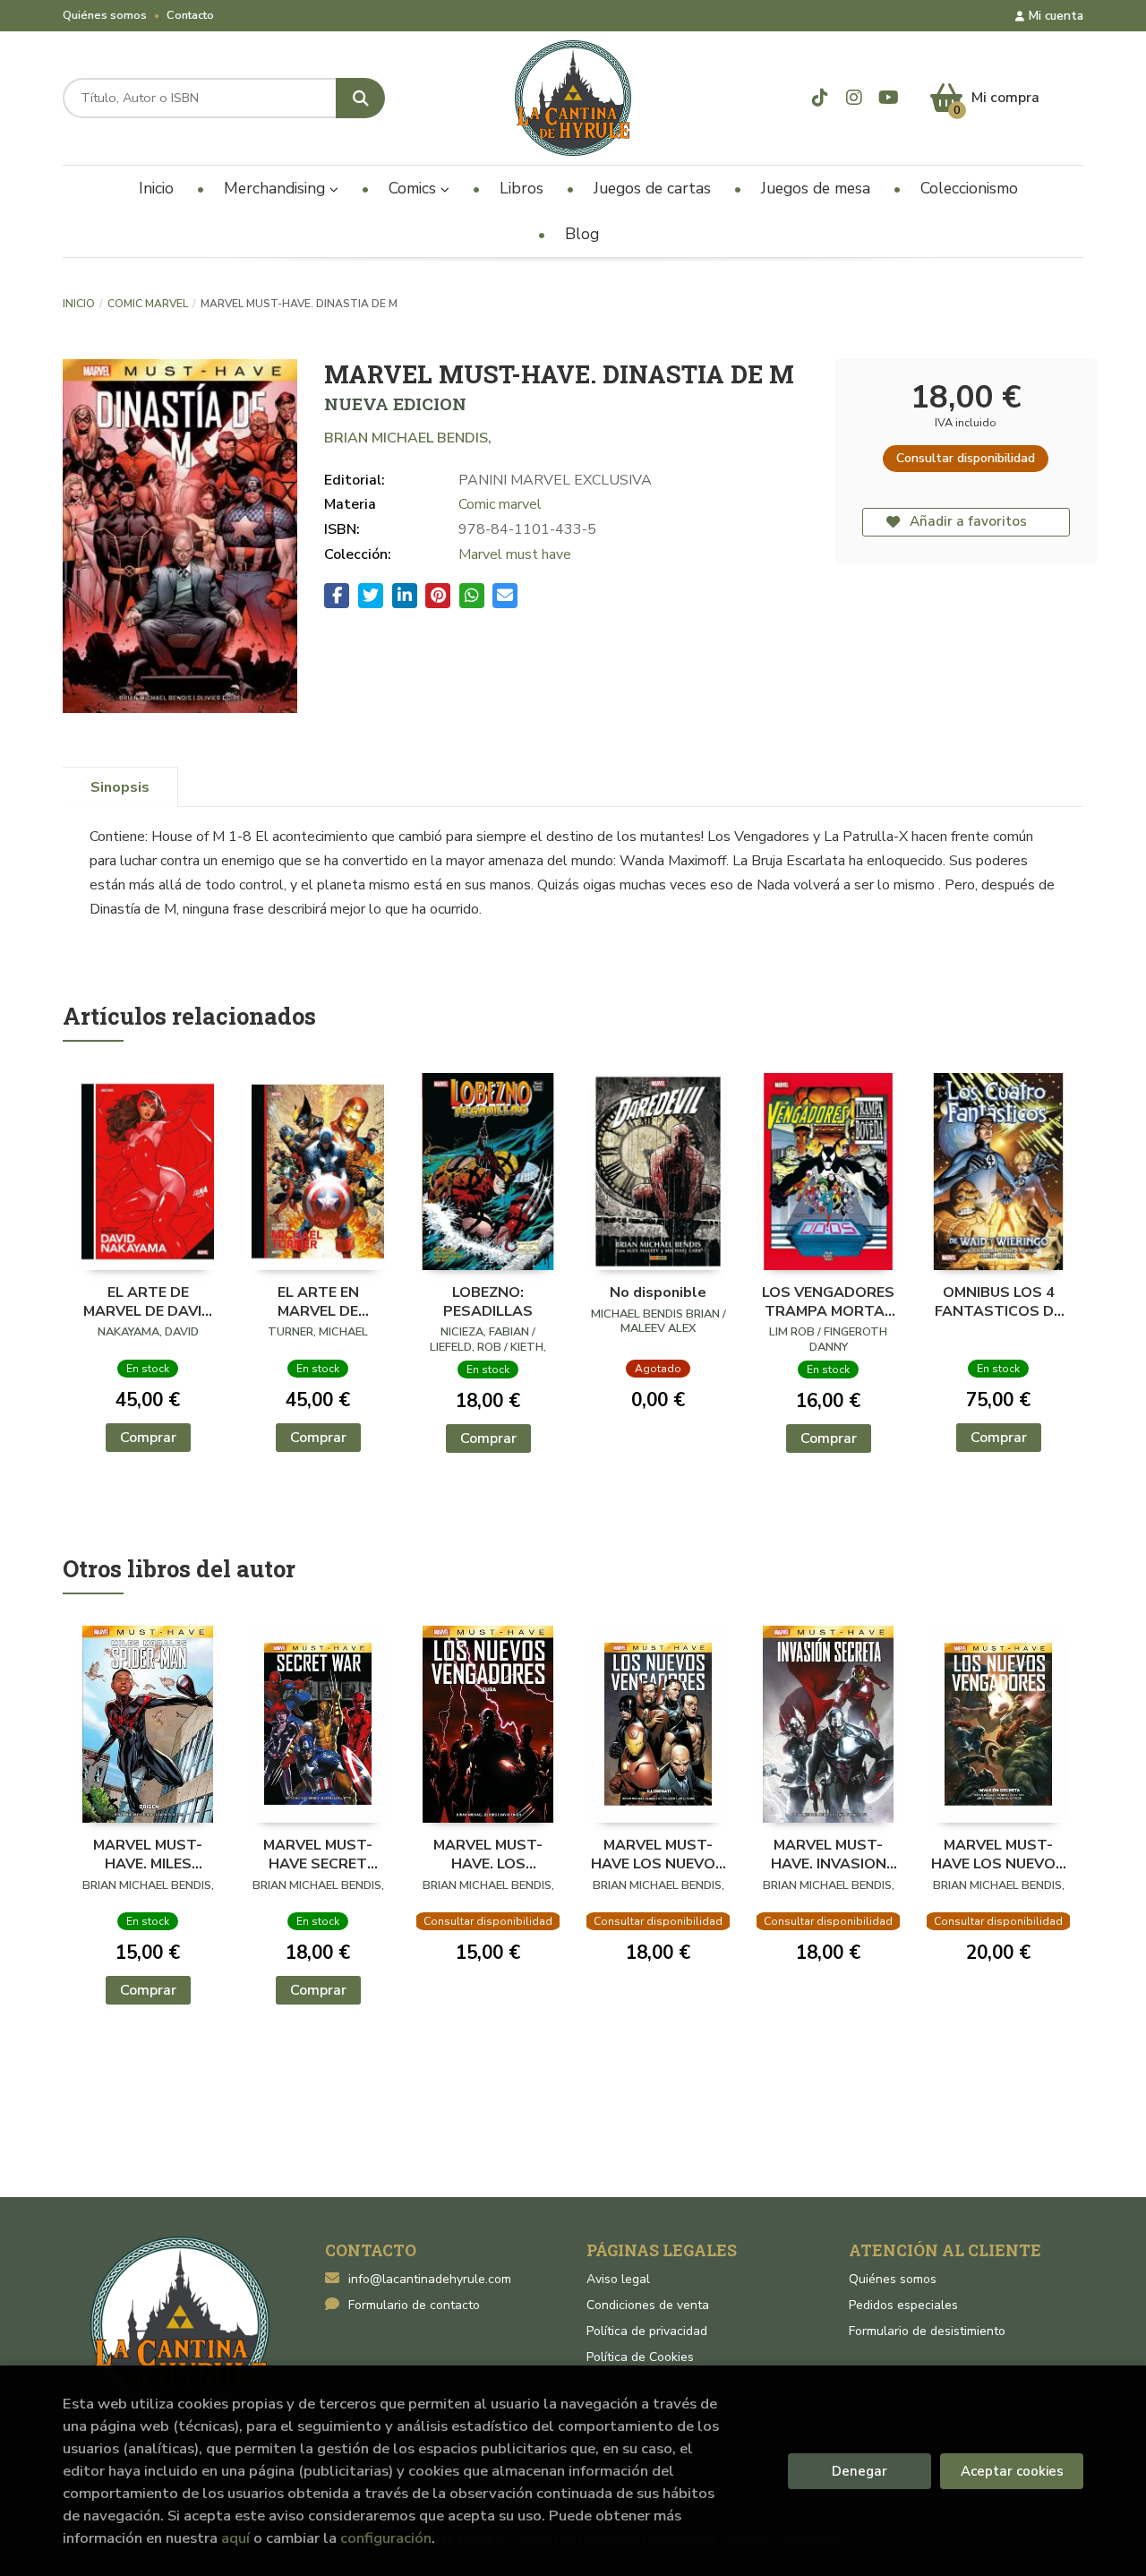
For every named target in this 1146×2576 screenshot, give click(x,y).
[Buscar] (360, 98)
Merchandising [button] (277, 188)
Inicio (79, 304)
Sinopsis (120, 787)
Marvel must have (515, 554)
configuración (386, 2538)
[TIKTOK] (821, 98)
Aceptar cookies (1012, 2471)
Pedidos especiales (903, 2305)
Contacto (190, 15)
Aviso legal (618, 2279)
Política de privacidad (647, 2331)
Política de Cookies (640, 2357)
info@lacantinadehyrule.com (430, 2279)
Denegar (859, 2471)
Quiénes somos (105, 15)
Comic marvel (148, 304)
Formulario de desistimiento (927, 2331)
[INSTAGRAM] (855, 98)
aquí (235, 2538)
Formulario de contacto (414, 2305)
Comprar (148, 1438)
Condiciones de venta (648, 2305)
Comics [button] (415, 188)
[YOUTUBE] (889, 98)
